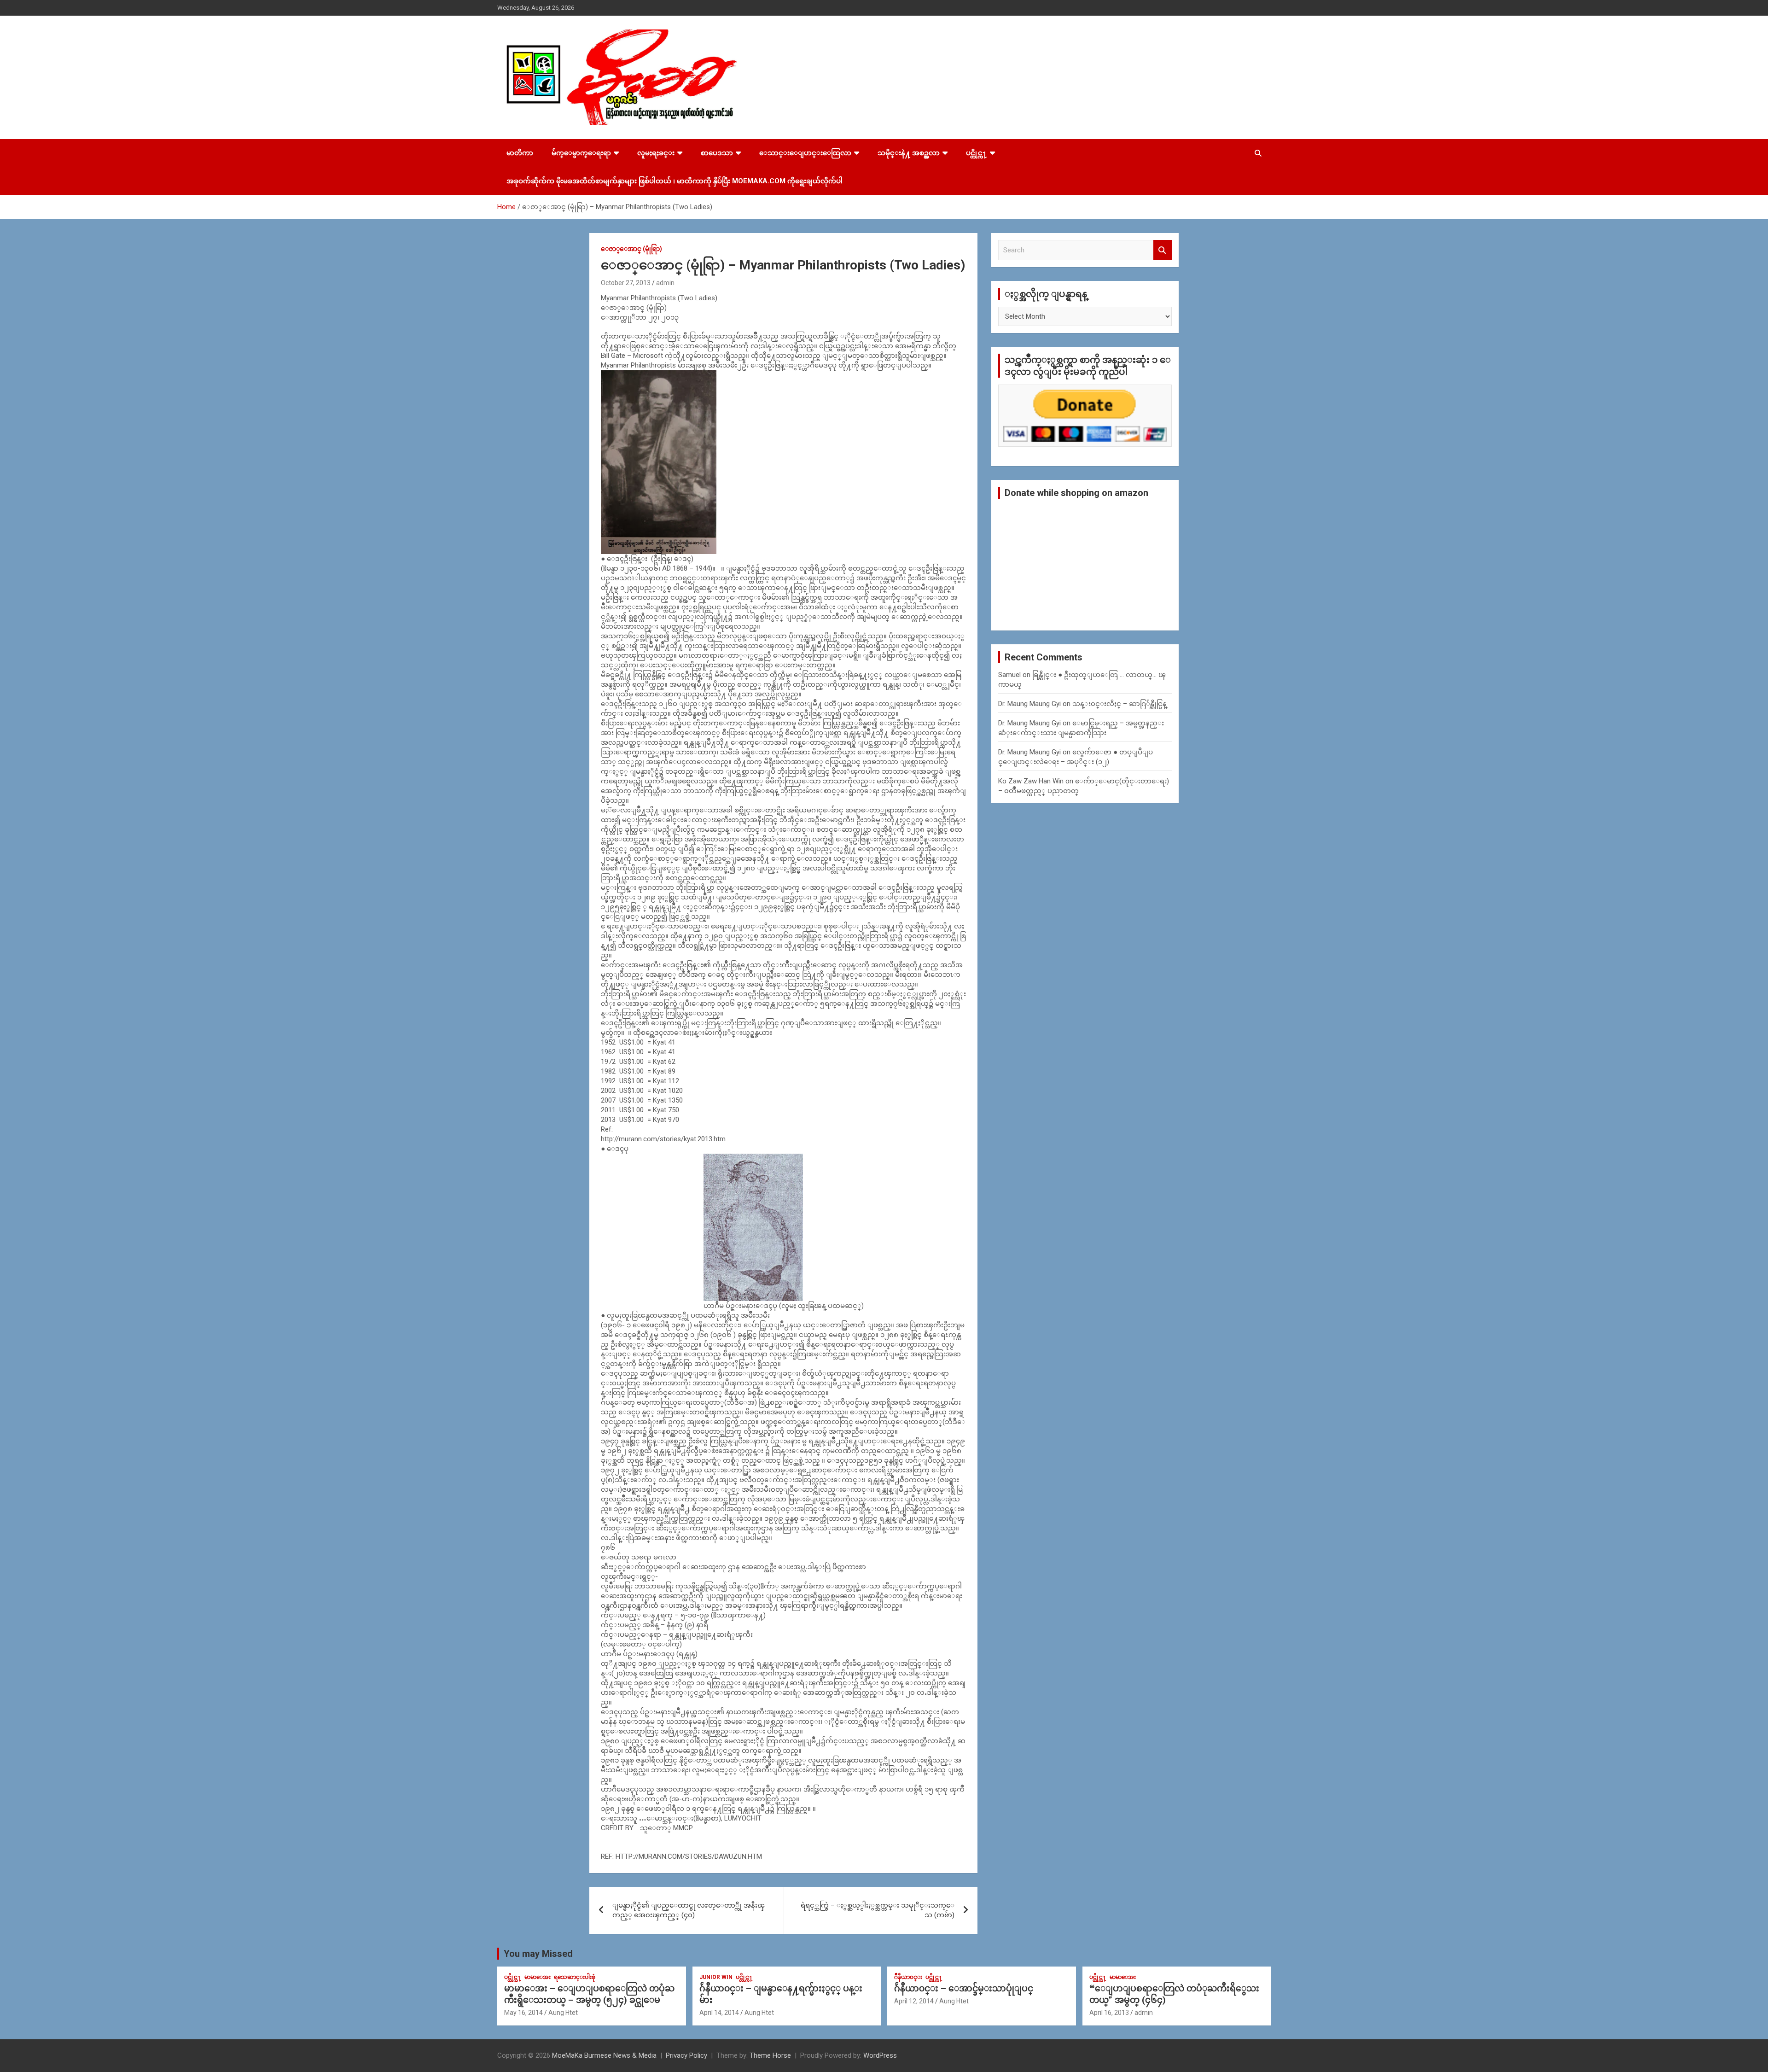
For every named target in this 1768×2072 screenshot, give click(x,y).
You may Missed (538, 1954)
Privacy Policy (686, 2055)
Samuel (1009, 675)
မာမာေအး (538, 1977)
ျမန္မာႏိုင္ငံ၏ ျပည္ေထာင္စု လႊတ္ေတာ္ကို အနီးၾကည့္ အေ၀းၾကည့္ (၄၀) (689, 1910)
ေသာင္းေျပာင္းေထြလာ (805, 153)
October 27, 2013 (626, 283)
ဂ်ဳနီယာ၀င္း (908, 1977)
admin (665, 283)
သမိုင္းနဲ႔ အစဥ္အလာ (909, 153)
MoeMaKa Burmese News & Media (604, 2055)
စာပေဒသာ (717, 153)
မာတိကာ (520, 153)
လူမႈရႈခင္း (656, 153)
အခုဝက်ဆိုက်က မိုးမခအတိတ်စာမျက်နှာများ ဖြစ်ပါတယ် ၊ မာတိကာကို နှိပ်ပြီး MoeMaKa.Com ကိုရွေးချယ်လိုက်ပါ (675, 181)
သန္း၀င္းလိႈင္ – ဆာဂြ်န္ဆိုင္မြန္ (1120, 704)
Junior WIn (716, 1977)
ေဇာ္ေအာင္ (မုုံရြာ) (631, 249)
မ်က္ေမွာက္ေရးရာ (581, 153)
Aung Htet (563, 2013)
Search (1163, 250)
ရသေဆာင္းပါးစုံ (575, 1977)
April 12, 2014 (914, 2001)
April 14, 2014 (719, 2013)
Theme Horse (770, 2055)
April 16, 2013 (1109, 2013)
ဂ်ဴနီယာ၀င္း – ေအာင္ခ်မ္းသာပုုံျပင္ (964, 1988)
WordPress (880, 2055)
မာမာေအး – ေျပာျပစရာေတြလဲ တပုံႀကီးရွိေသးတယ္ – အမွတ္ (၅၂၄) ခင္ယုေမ (589, 1994)
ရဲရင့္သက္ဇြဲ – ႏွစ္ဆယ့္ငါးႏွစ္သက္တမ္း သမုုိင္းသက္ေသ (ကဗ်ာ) (878, 1910)
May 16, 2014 (523, 2013)
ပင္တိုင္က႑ (977, 153)
